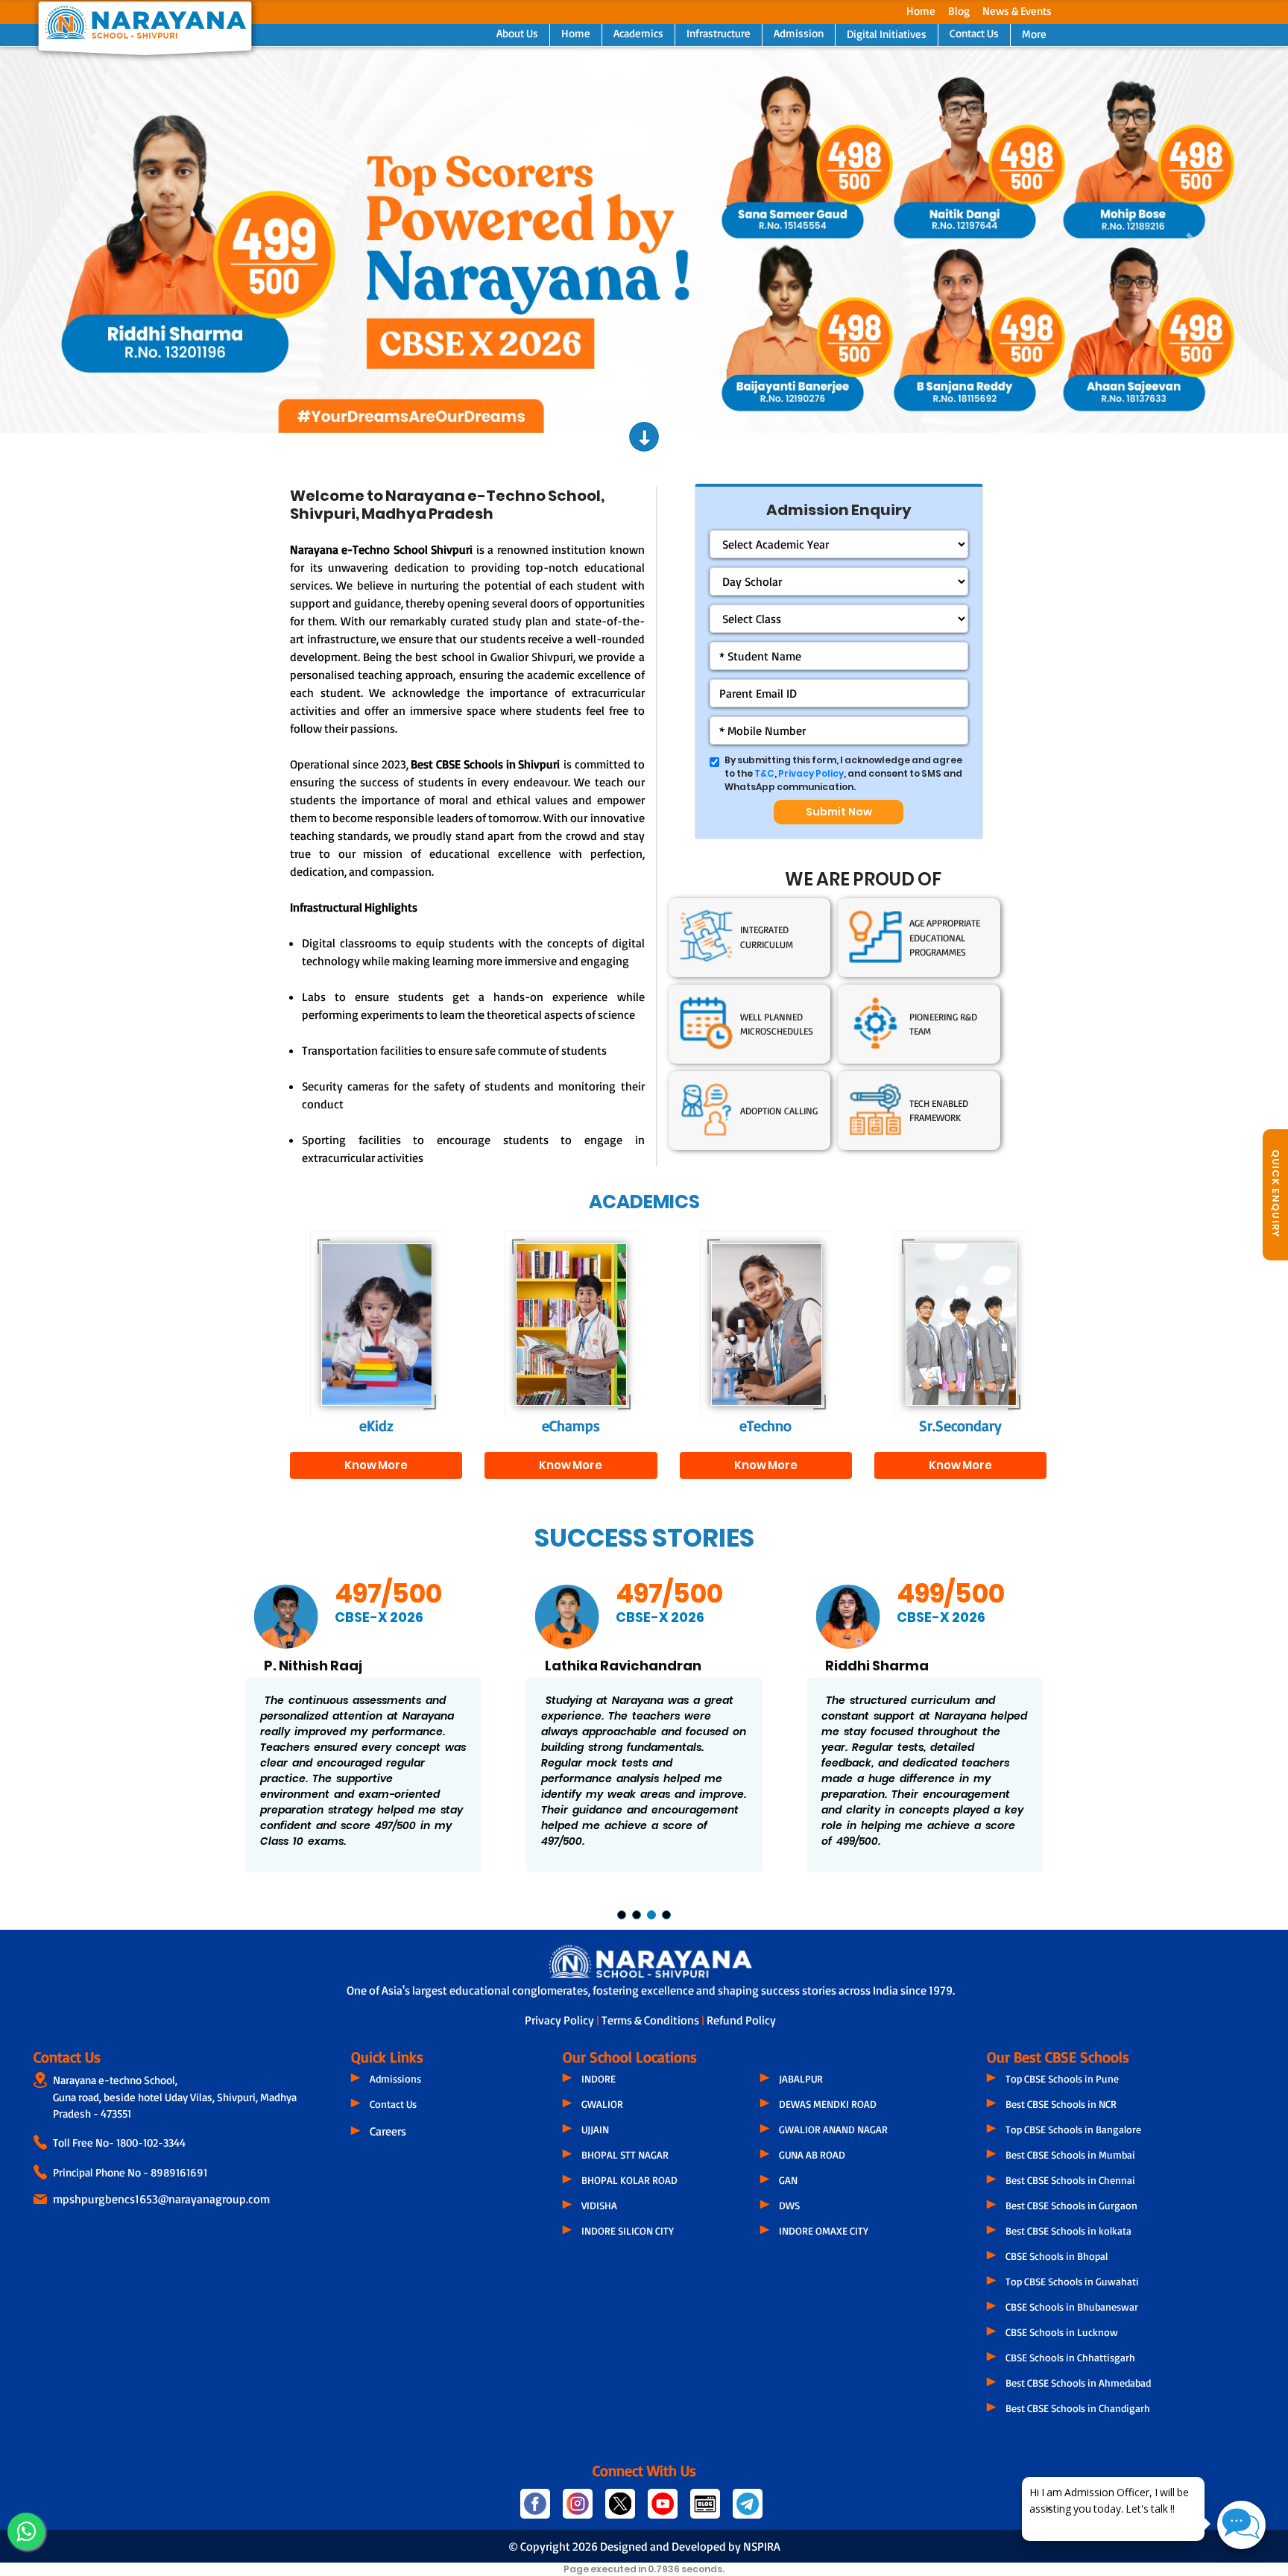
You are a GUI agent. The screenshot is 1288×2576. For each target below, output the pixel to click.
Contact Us (974, 33)
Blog (959, 11)
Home (921, 11)
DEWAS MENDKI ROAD (828, 2104)
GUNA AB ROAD (812, 2154)
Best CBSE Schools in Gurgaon (1071, 2205)
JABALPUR (801, 2078)
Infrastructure (719, 33)
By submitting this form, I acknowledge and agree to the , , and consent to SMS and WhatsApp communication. (843, 773)
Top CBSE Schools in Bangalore (1073, 2129)
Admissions (395, 2078)
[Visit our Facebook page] (536, 2510)
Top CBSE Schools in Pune (1062, 2078)
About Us (517, 33)
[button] (97, 240)
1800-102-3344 (151, 2143)
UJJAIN (595, 2129)
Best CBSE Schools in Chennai (1070, 2180)
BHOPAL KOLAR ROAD (629, 2180)
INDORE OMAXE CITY (824, 2231)
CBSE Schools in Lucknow (1062, 2332)
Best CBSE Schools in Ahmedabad (1078, 2383)
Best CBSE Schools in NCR (1061, 2104)
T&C (764, 773)
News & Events (1017, 11)
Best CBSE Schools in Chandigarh (1078, 2408)
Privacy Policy (811, 773)
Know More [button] (376, 1465)
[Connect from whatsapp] (26, 2531)
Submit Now (839, 812)
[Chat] (1241, 2525)
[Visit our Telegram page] (746, 2510)
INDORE (599, 2078)
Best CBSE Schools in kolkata (1068, 2231)
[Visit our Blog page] (705, 2510)
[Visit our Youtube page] (663, 2510)
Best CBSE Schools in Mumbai (1070, 2154)
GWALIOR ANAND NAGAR (833, 2129)
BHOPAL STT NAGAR (625, 2154)
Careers (388, 2131)
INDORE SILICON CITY (628, 2231)
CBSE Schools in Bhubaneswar (1072, 2307)
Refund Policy (741, 2020)
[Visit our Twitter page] (621, 2510)
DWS (789, 2205)
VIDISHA (599, 2205)
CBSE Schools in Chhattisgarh (1070, 2357)
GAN (788, 2180)
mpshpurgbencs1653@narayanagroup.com (161, 2199)
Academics (638, 33)
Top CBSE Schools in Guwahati (1072, 2281)
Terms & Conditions (651, 2020)
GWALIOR (602, 2104)
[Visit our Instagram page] (578, 2510)
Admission (799, 33)
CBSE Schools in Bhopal (1057, 2256)
